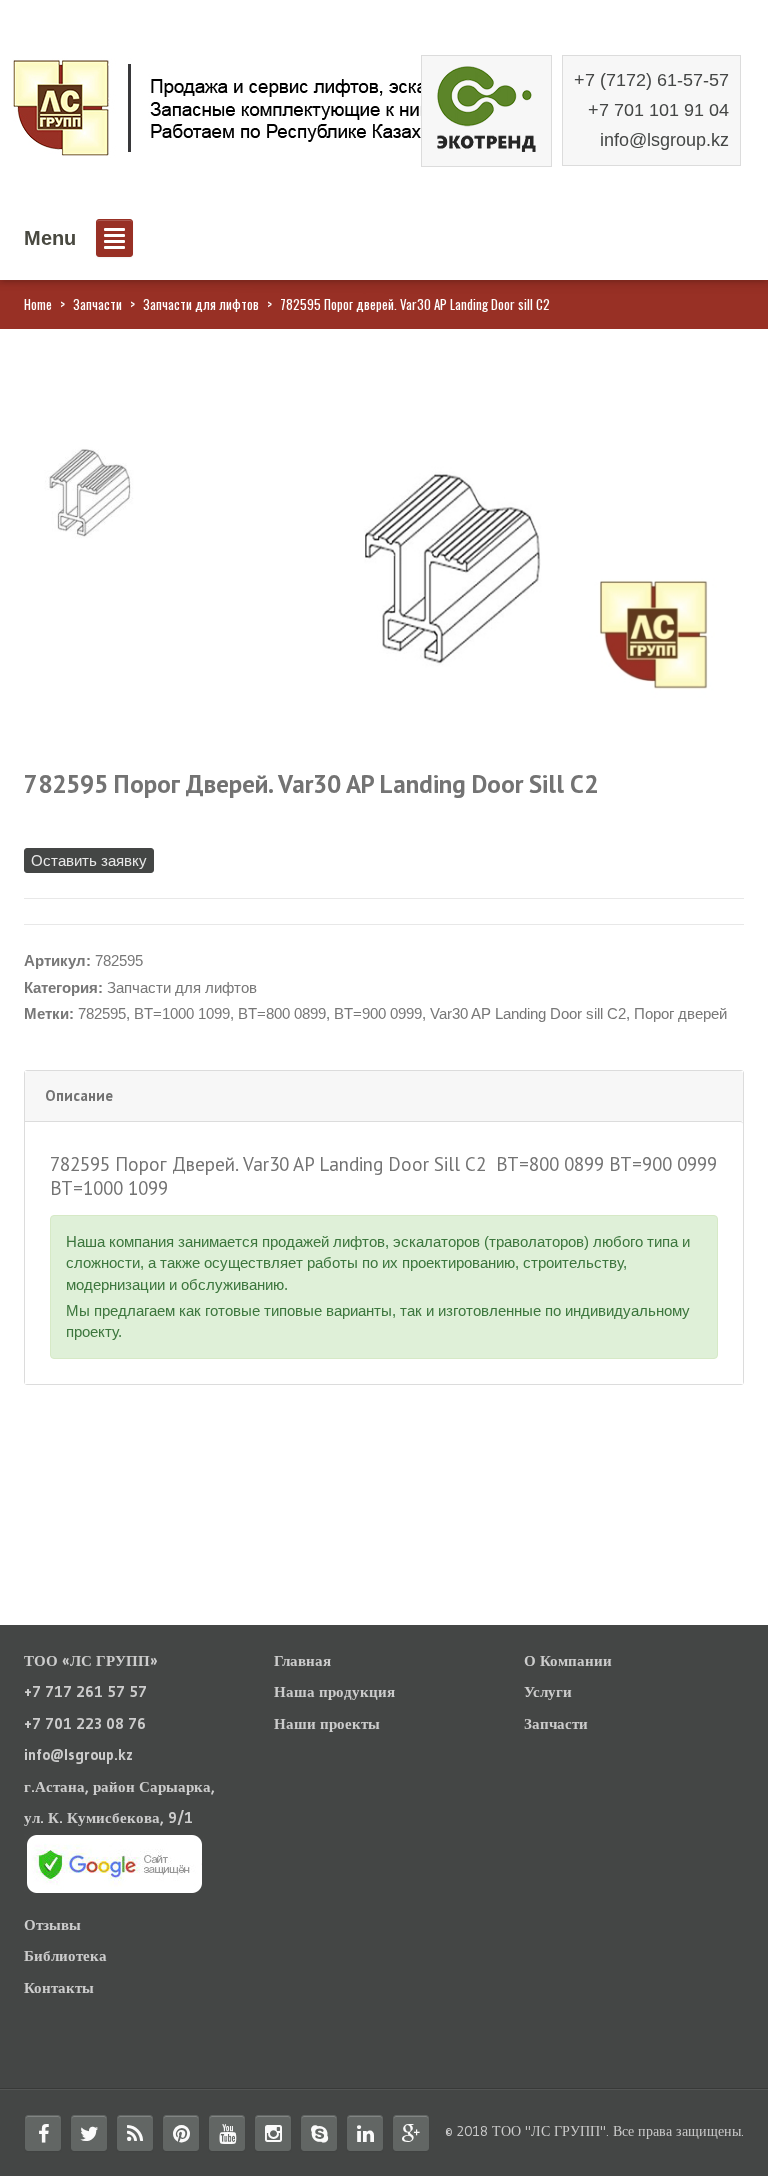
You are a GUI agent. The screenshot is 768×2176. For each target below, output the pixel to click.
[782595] (88, 491)
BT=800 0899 (282, 1013)
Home (38, 304)
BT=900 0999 (378, 1013)
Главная (302, 1660)
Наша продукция (334, 1691)
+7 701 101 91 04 (658, 110)
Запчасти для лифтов (201, 304)
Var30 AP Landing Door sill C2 (528, 1013)
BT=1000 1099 (182, 1013)
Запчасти (97, 304)
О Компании (568, 1660)
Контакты (59, 1987)
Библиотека (65, 1955)
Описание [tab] (79, 1095)
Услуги (548, 1691)
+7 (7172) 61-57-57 (651, 80)
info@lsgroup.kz (664, 140)
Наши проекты (327, 1723)
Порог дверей (680, 1013)
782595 (102, 1013)
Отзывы (52, 1924)
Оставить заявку (89, 860)
